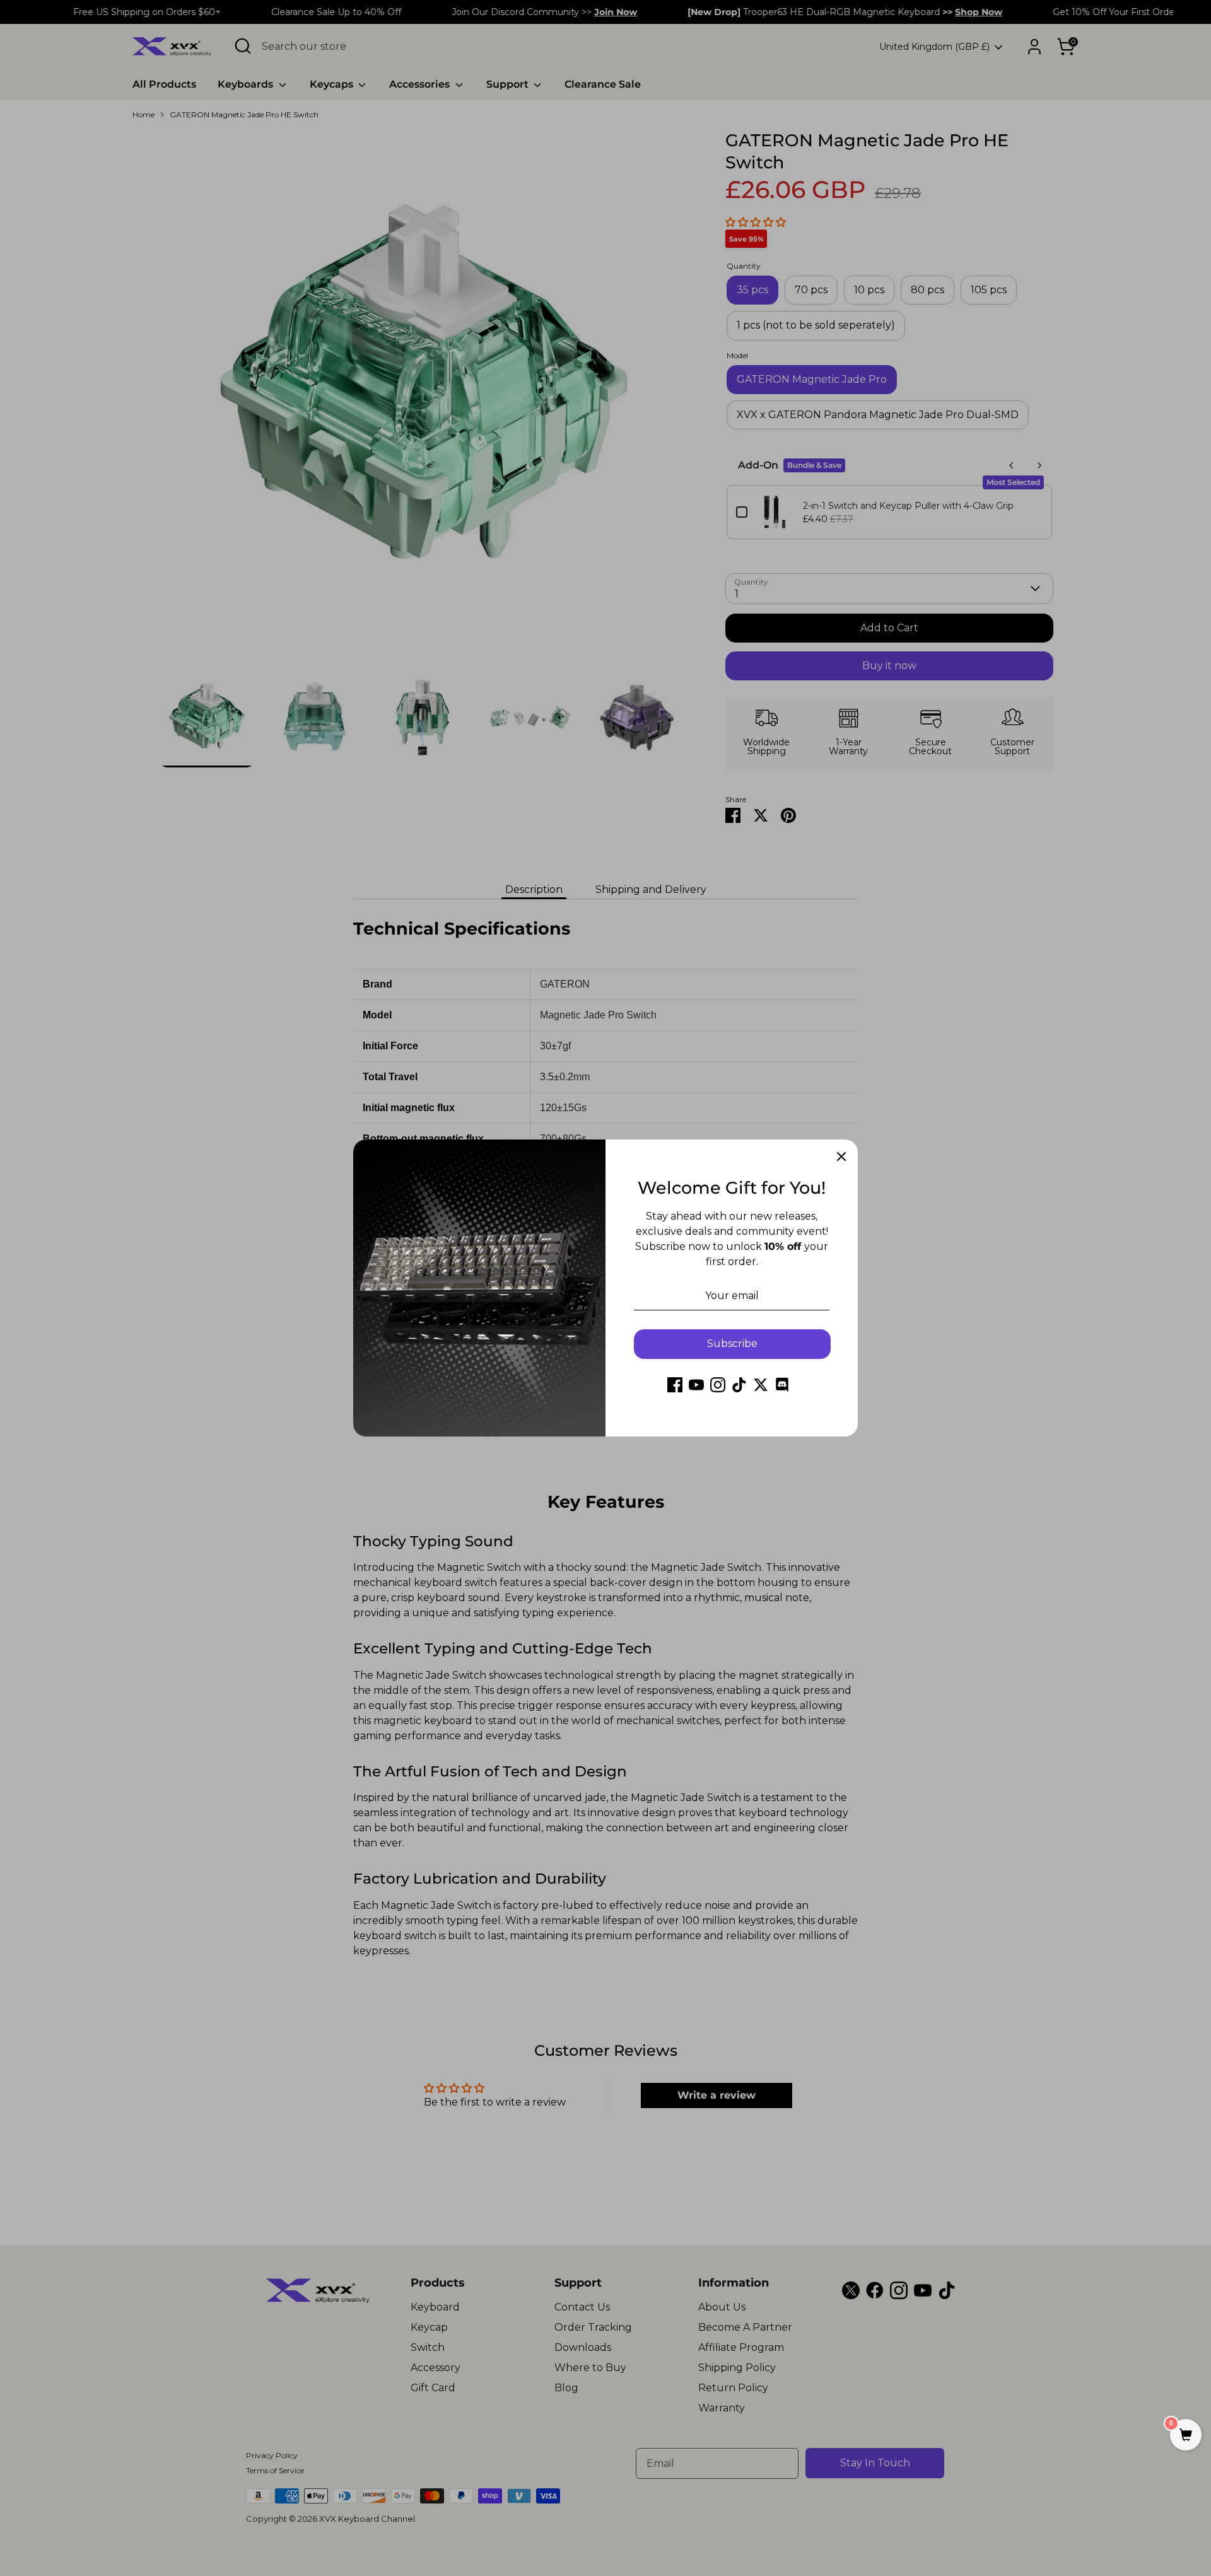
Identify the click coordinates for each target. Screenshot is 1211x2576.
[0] (1186, 2436)
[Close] (841, 1156)
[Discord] (782, 1385)
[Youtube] (696, 1385)
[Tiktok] (739, 1385)
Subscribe (732, 1343)
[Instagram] (718, 1385)
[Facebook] (675, 1385)
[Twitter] (761, 1385)
